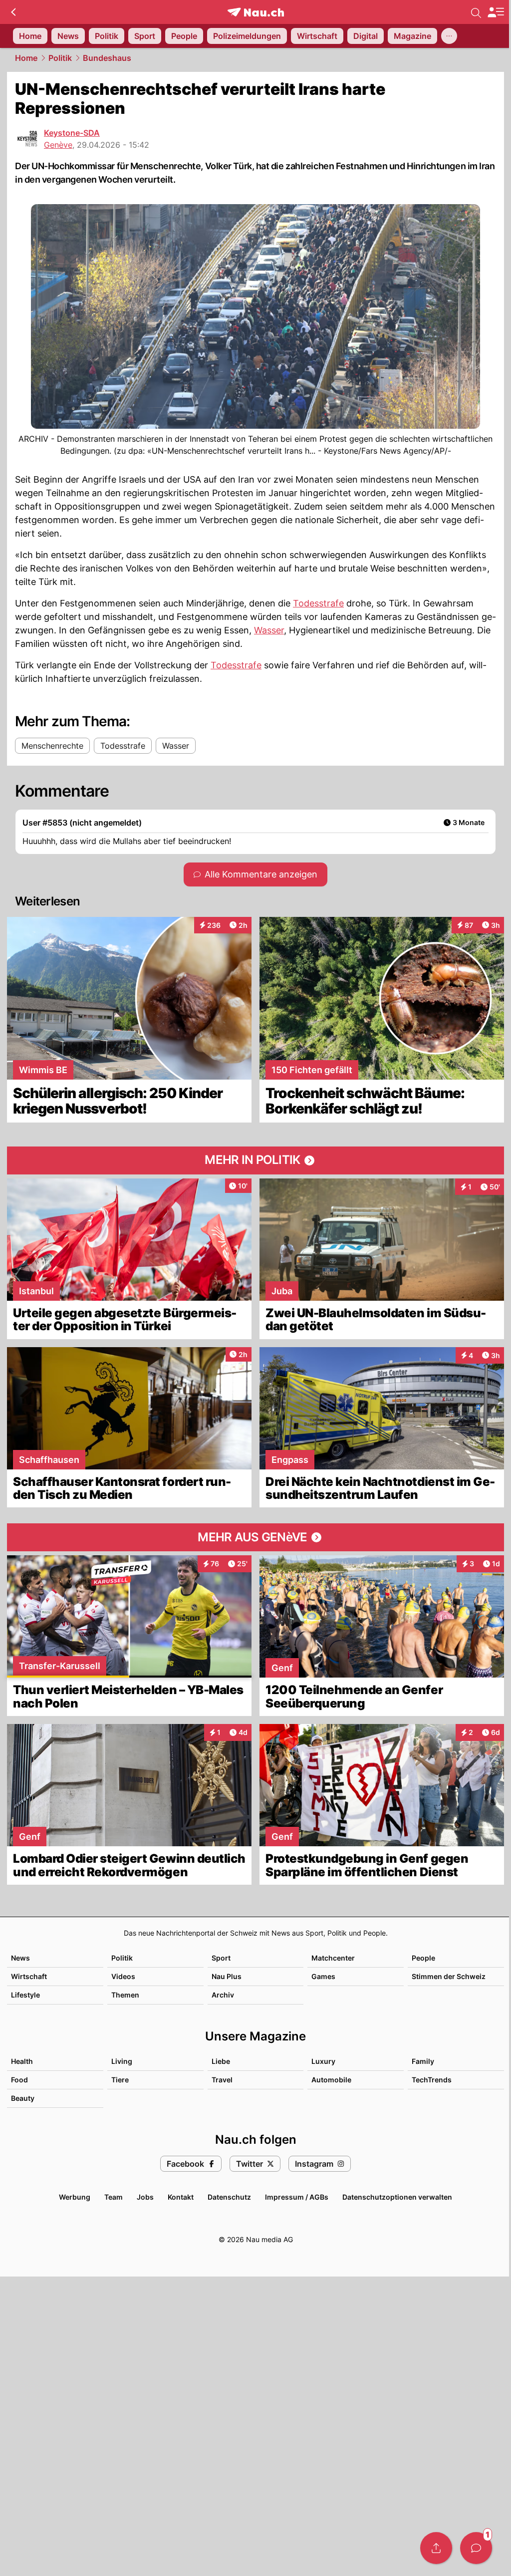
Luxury (323, 2061)
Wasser (269, 630)
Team (114, 2197)
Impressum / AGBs (297, 2197)
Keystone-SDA (72, 133)
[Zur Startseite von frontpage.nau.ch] (256, 12)
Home (26, 58)
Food (19, 2080)
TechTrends (432, 2080)
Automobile (331, 2080)
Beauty (23, 2098)
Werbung (75, 2197)
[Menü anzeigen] (496, 12)
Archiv (223, 1995)
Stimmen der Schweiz (449, 1976)
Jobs (145, 2197)
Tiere (120, 2080)
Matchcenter (333, 1958)
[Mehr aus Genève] (255, 1537)
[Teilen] (436, 2548)
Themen (125, 1995)
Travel (222, 2080)
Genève (58, 145)
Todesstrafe (318, 603)
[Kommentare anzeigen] (476, 2548)
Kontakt (181, 2197)
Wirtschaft (29, 1976)
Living (122, 2061)
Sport (221, 1958)
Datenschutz (229, 2197)
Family (423, 2061)
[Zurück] (13, 12)
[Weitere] (449, 36)
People (423, 1958)
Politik (60, 58)
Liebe (221, 2061)
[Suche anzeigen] (476, 12)
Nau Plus (227, 1976)
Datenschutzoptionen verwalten (397, 2197)
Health (22, 2061)
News (20, 1958)
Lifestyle (25, 1995)
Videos (123, 1976)
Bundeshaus (107, 58)
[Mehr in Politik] (255, 1160)
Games (323, 1976)
